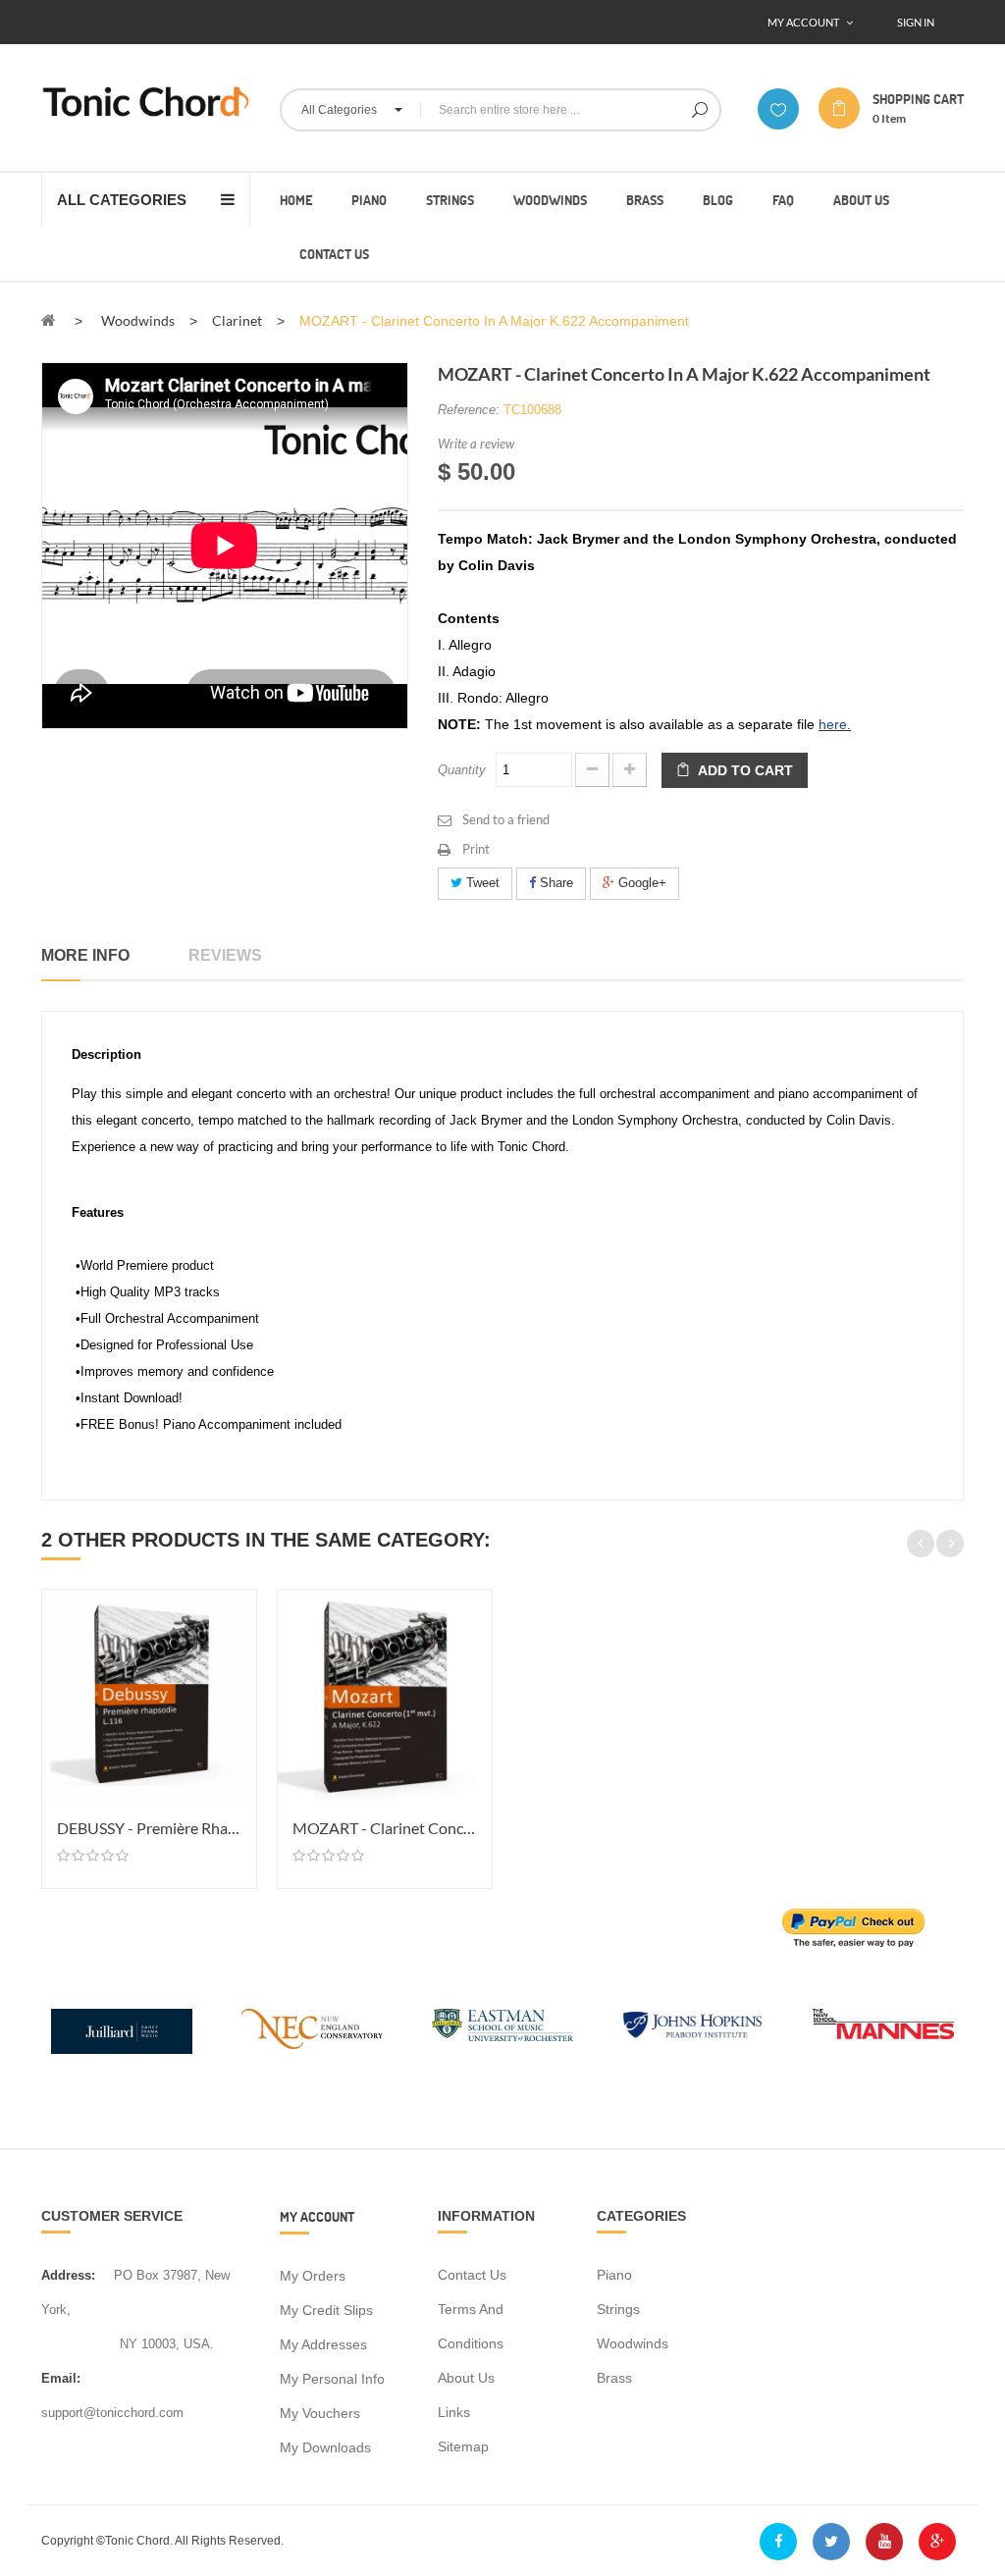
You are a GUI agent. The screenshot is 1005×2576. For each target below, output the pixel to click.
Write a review (476, 444)
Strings (618, 2309)
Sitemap (463, 2446)
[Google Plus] (937, 2542)
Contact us (472, 2275)
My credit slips (326, 2310)
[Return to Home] (49, 320)
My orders (313, 2276)
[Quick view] (238, 1677)
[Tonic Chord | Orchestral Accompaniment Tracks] (146, 101)
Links (454, 2412)
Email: (61, 2378)
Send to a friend (506, 819)
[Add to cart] (238, 1606)
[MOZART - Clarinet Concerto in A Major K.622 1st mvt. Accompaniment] (385, 1697)
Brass (614, 2378)
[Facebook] (778, 2542)
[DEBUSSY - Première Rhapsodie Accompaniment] (149, 1697)
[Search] (700, 110)
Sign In (916, 22)
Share (555, 883)
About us (466, 2378)
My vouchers (320, 2413)
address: (68, 2275)
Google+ (640, 883)
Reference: (469, 410)
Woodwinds (633, 2343)
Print (476, 849)
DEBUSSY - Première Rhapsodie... (149, 1828)
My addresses (323, 2344)
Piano (614, 2275)
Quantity (462, 770)
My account (317, 2216)
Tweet (481, 883)
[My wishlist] (778, 109)
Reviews (225, 955)
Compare (238, 1642)
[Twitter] (831, 2542)
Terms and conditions (471, 2326)
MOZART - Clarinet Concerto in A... (385, 1828)
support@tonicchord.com (112, 2413)
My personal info (332, 2379)
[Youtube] (884, 2542)
